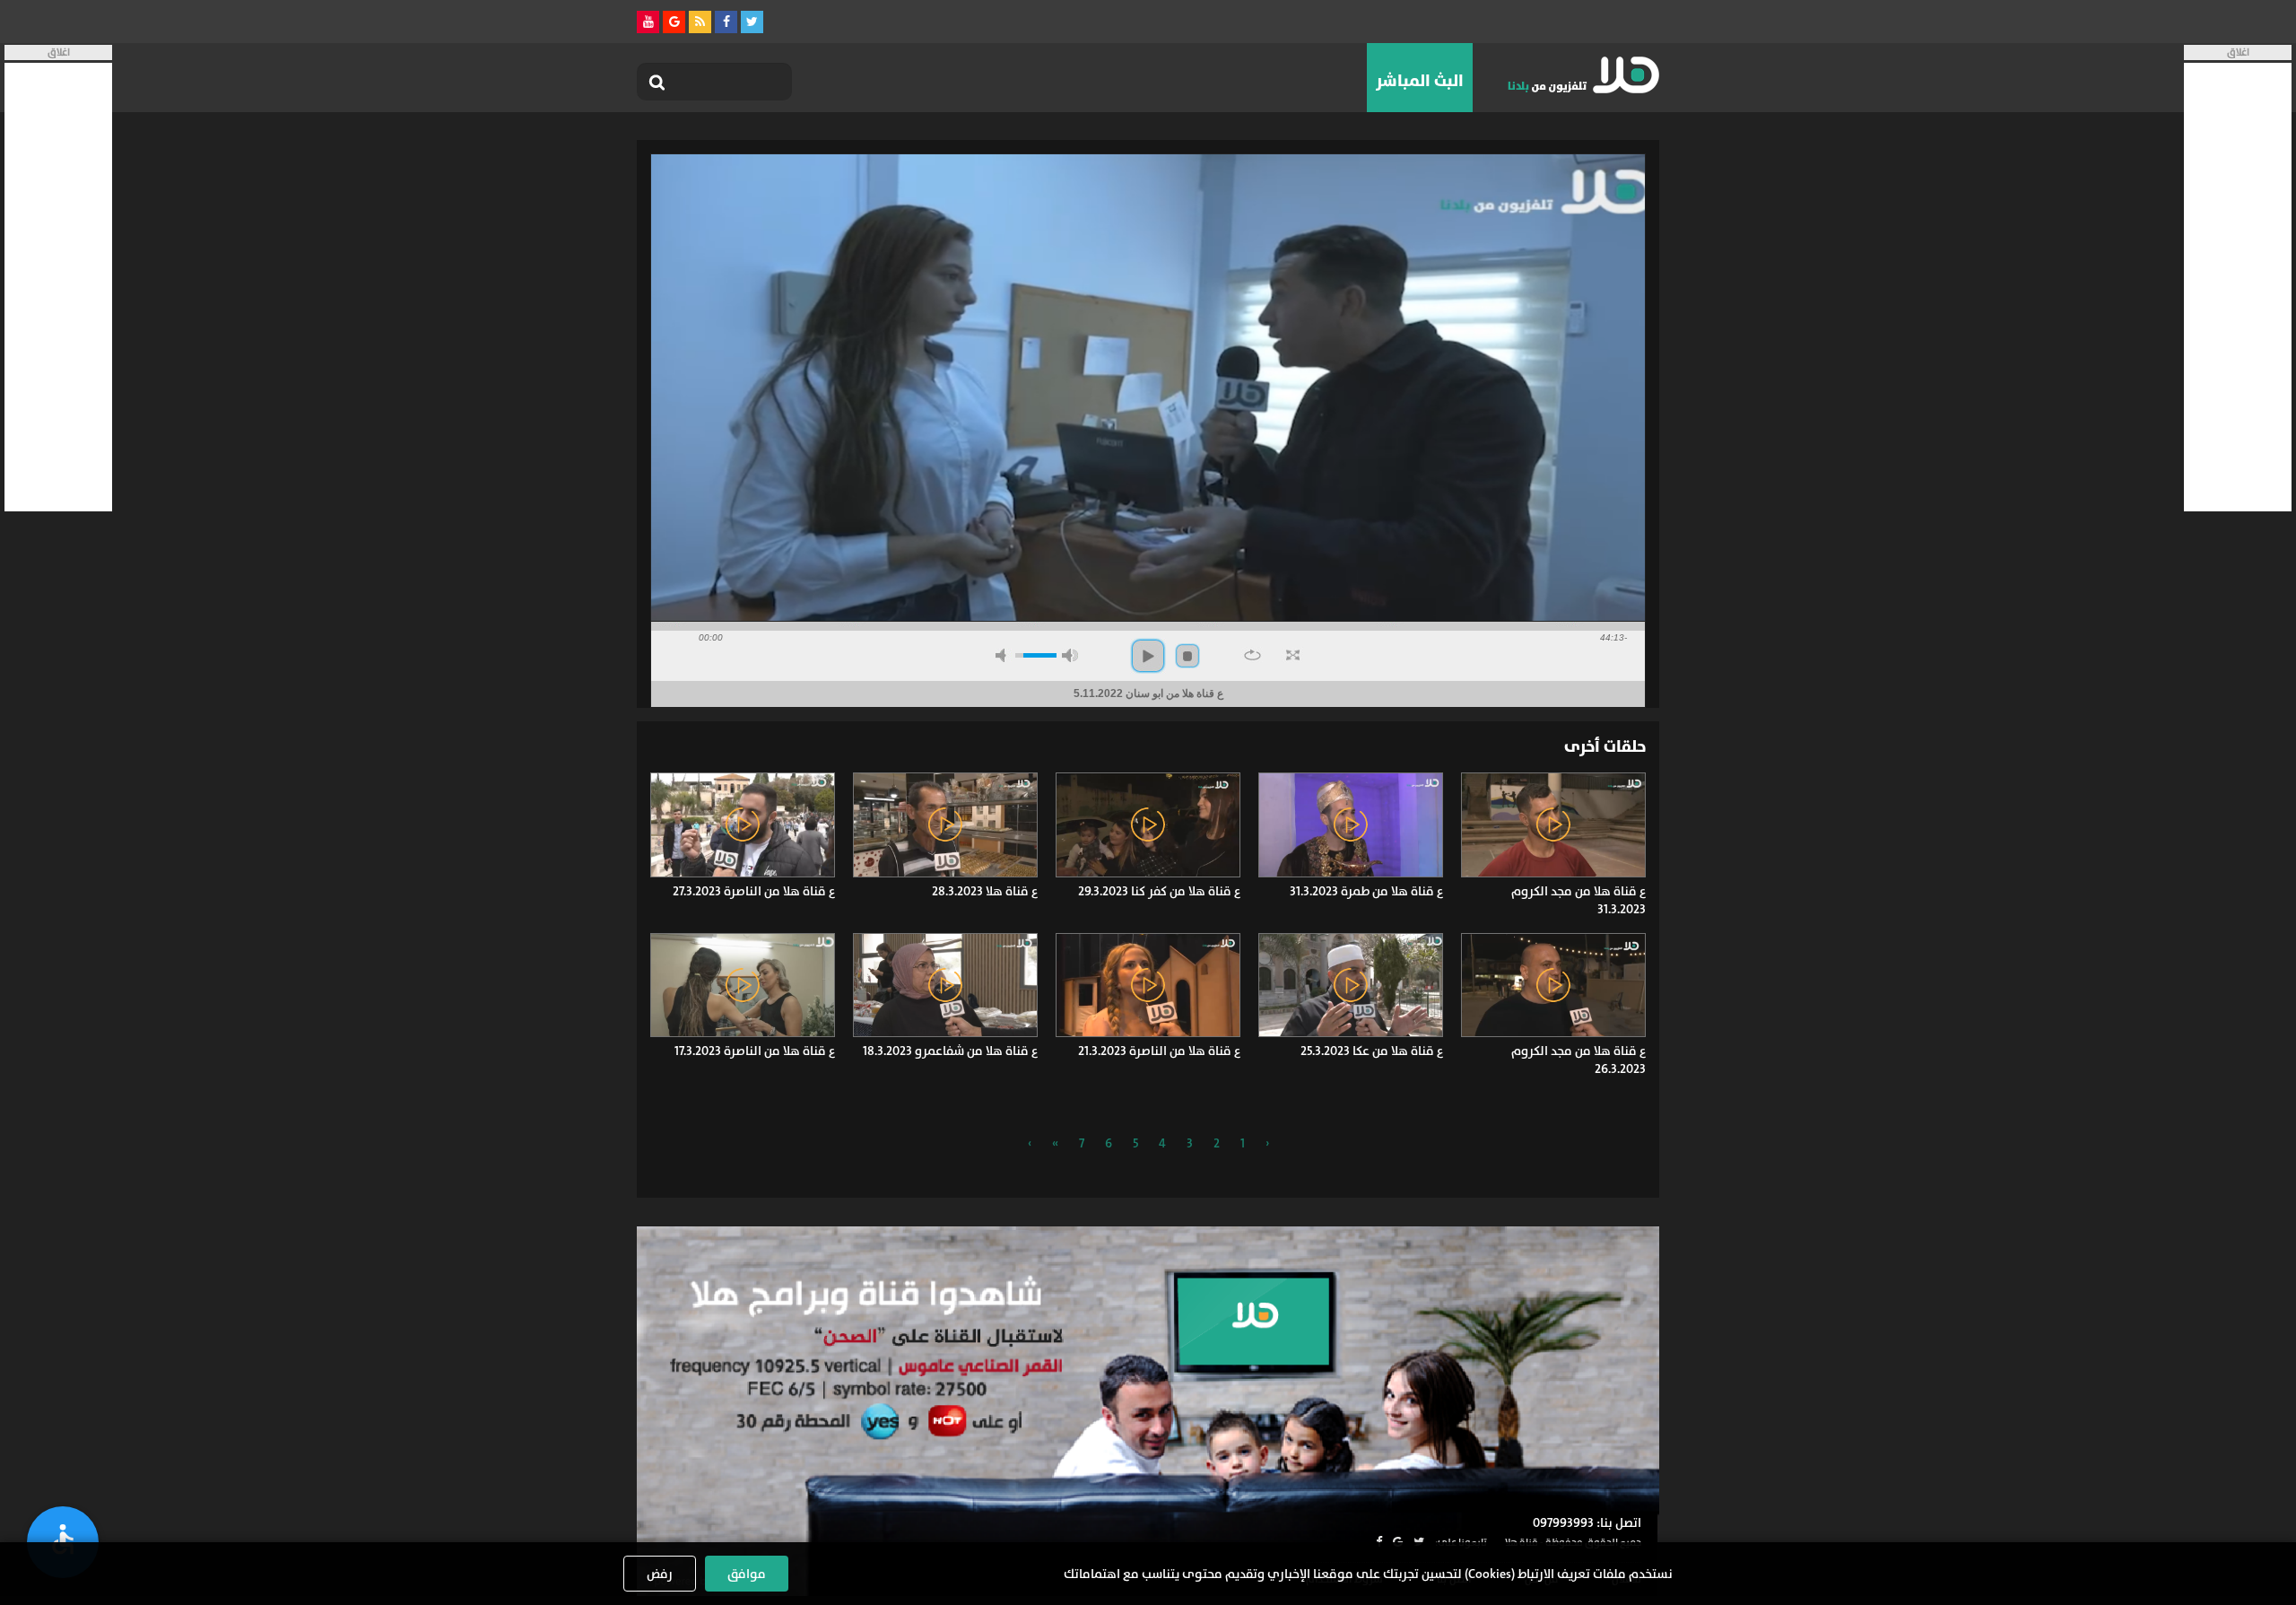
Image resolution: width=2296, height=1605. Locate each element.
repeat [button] (1252, 655)
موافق (747, 1574)
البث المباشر (1420, 81)
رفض (660, 1574)
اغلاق (2238, 52)
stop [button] (1187, 656)
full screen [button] (1293, 655)
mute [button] (1004, 655)
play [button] (1148, 656)
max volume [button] (1070, 655)
